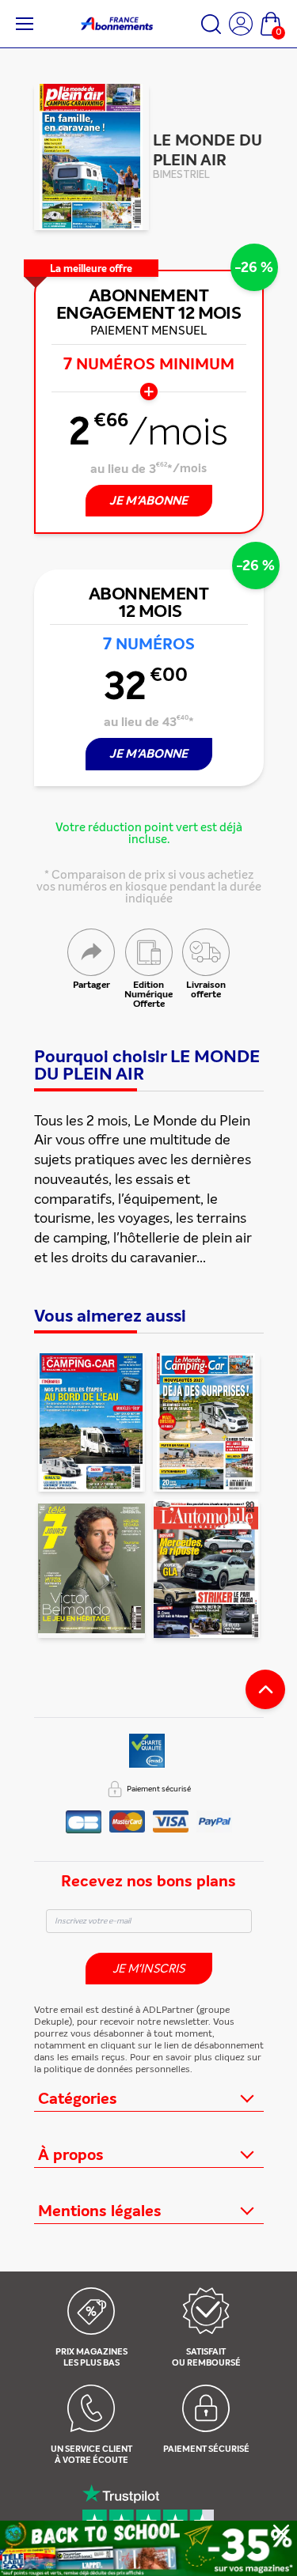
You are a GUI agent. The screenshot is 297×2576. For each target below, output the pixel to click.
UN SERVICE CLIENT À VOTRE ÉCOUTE (91, 2455)
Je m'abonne (148, 754)
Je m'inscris (148, 1969)
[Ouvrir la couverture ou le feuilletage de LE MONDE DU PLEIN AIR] (91, 157)
